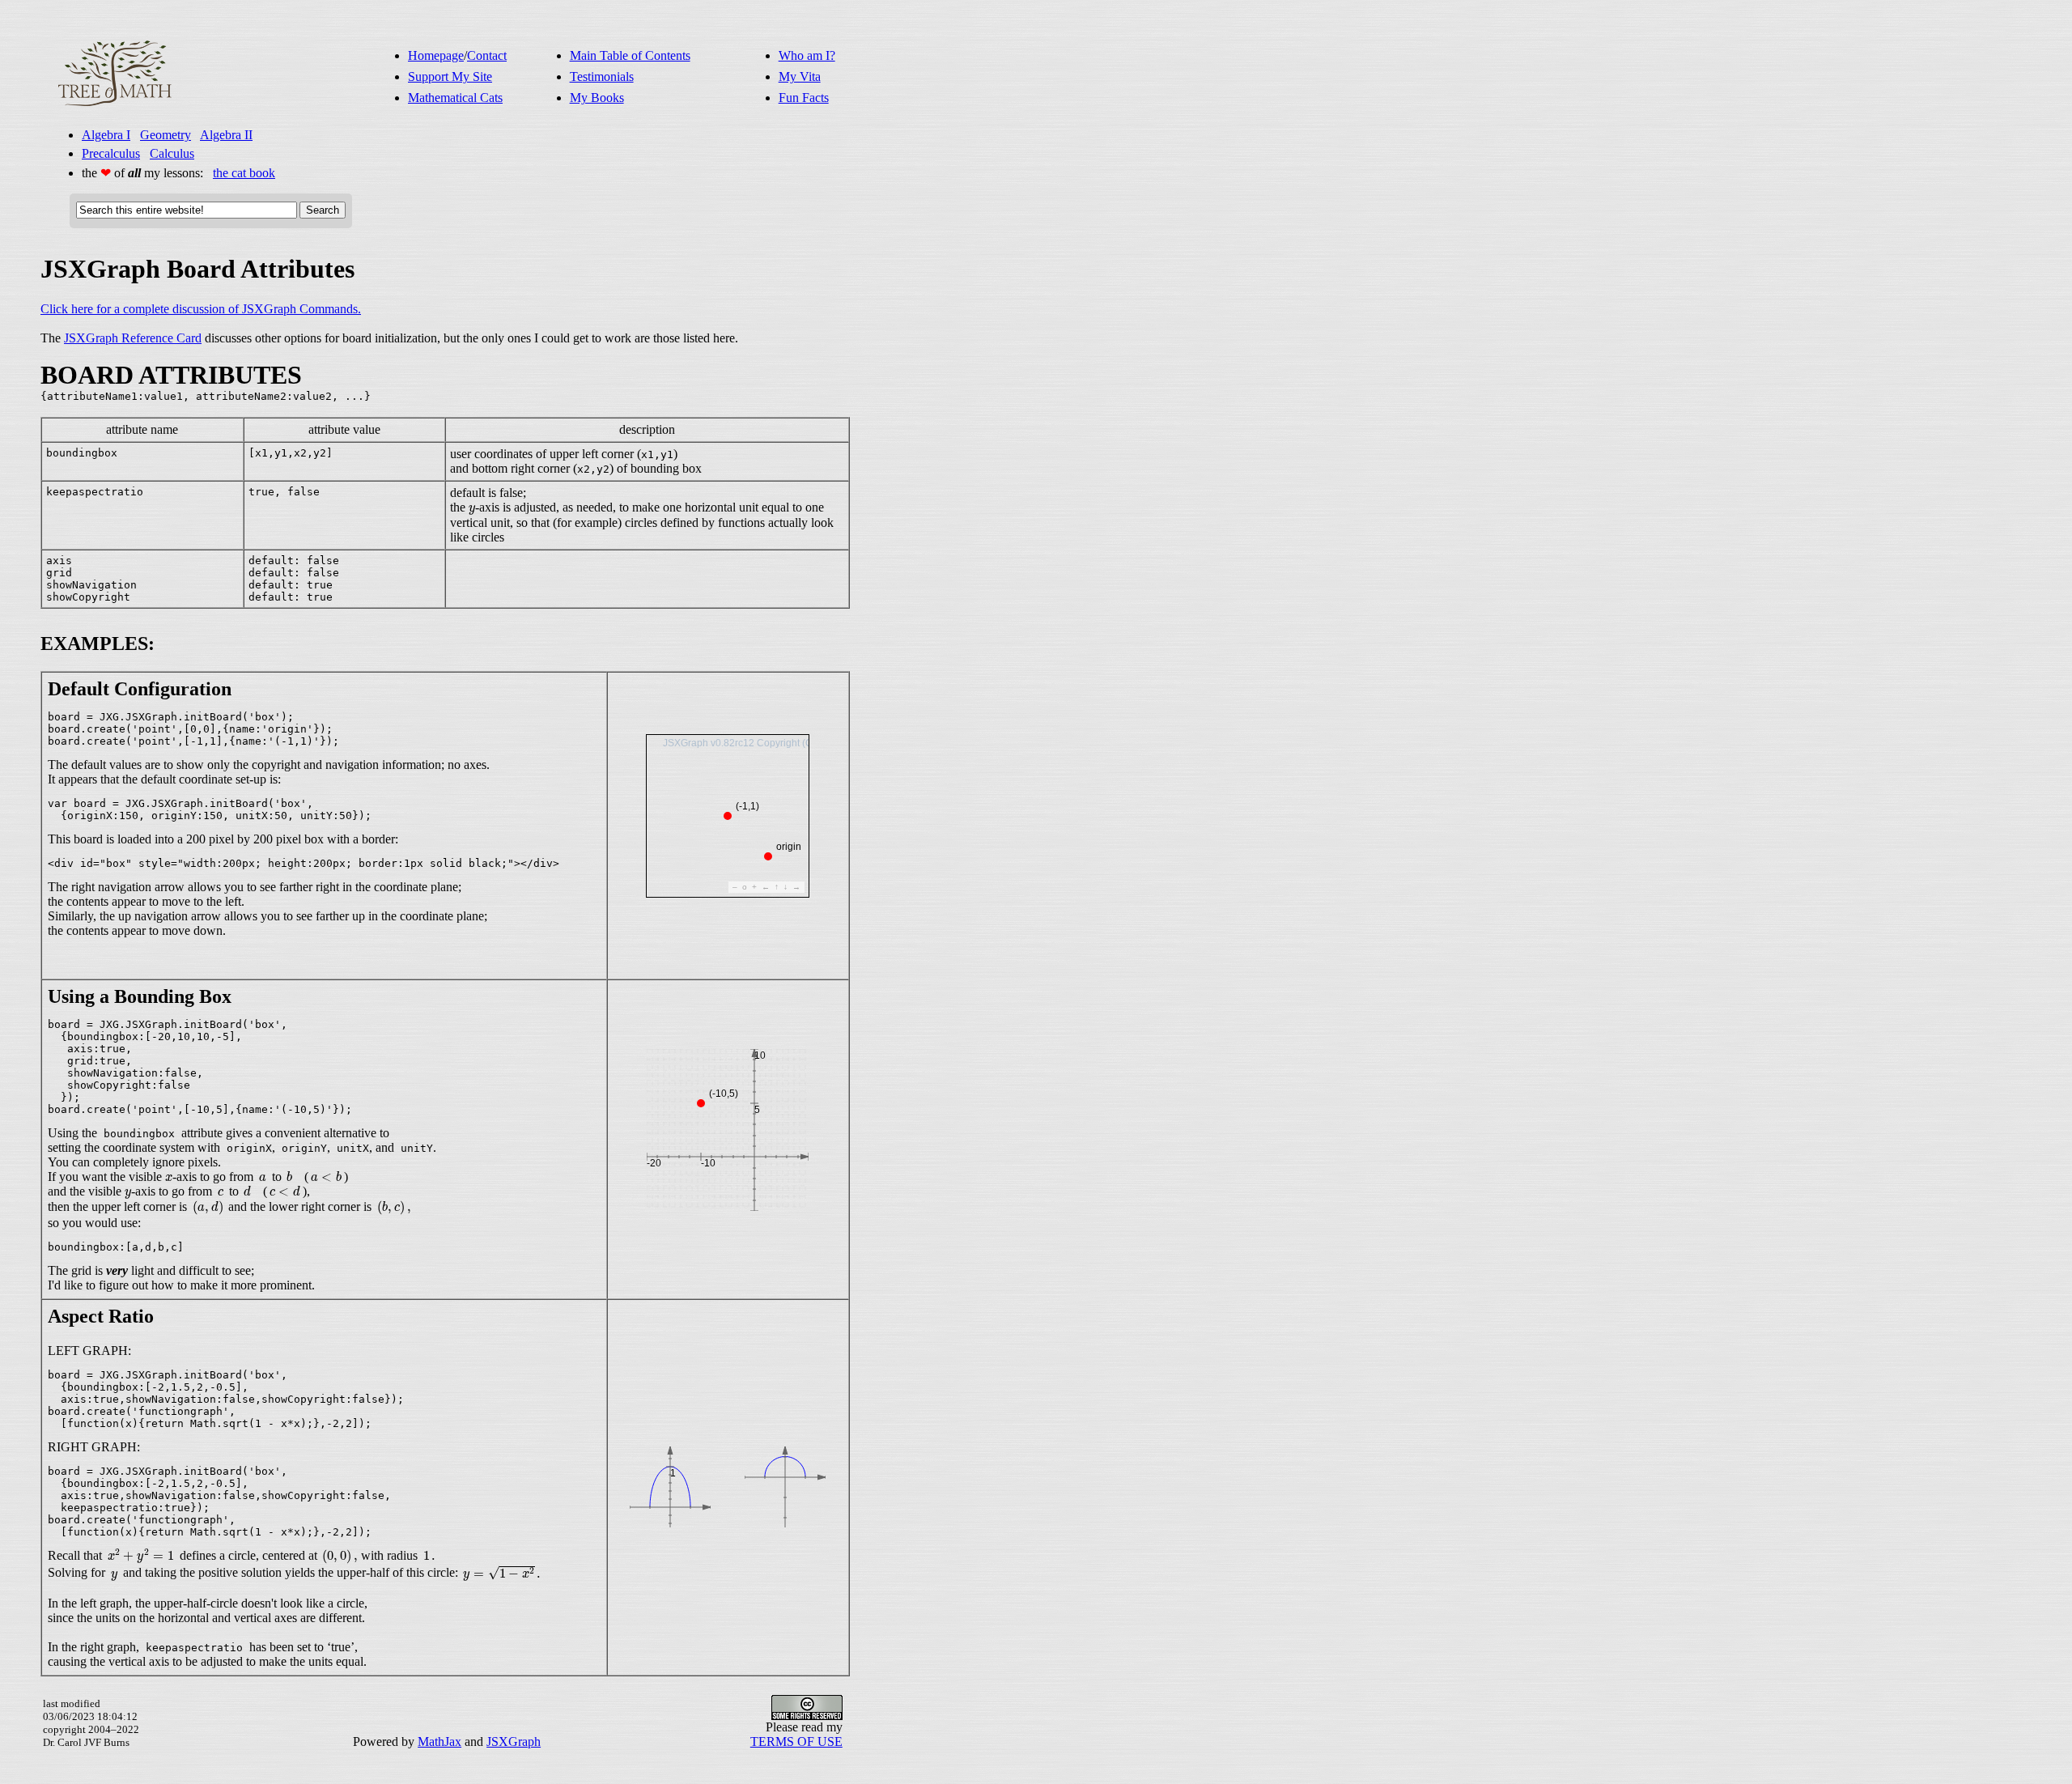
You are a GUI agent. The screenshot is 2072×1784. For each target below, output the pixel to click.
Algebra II (226, 135)
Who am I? (807, 55)
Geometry (166, 135)
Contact (487, 55)
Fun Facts (804, 98)
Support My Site (450, 76)
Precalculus (111, 153)
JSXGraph (514, 1742)
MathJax (439, 1742)
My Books (597, 98)
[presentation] (472, 510)
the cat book (244, 173)
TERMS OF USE (796, 1742)
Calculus (172, 153)
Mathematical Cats (455, 98)
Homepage (436, 55)
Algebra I (106, 135)
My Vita (800, 76)
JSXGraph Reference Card (133, 338)
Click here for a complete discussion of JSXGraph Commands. (201, 309)
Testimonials (602, 76)
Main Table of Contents (630, 55)
